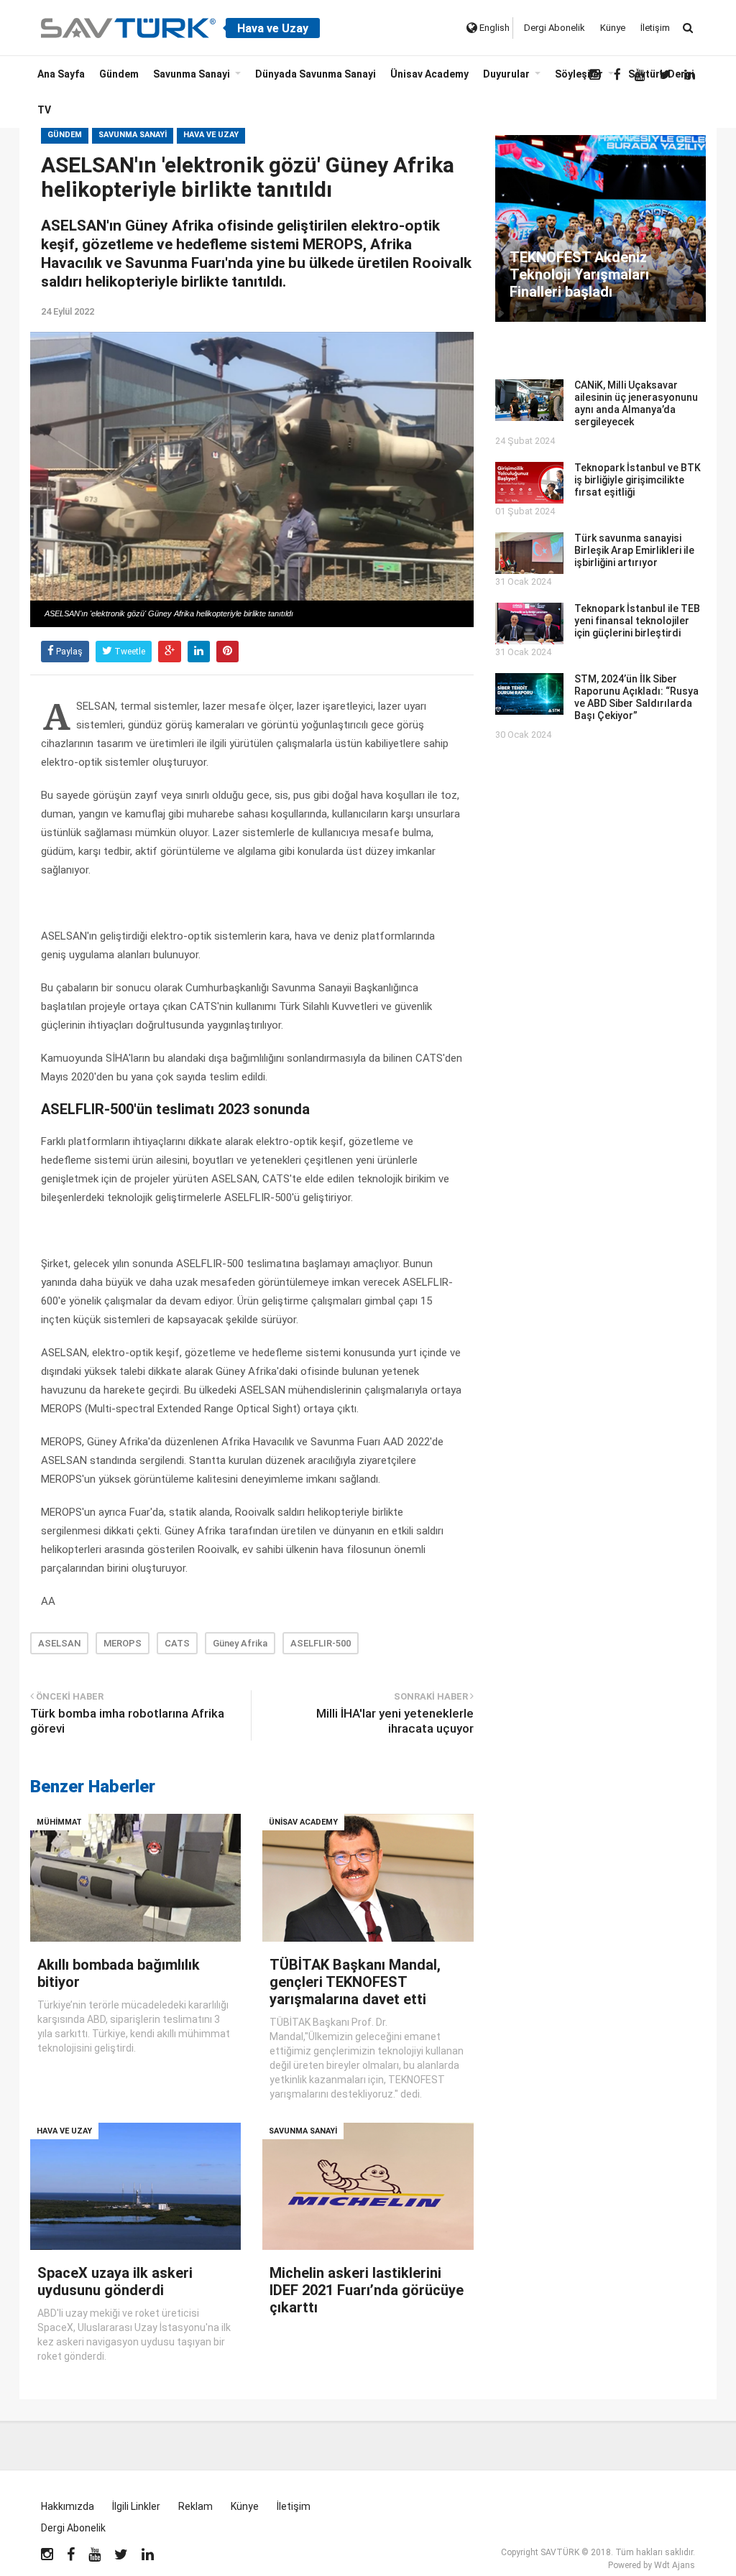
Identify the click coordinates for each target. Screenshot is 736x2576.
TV (44, 110)
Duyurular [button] (506, 74)
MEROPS (123, 1643)
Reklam (195, 2506)
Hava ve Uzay (211, 135)
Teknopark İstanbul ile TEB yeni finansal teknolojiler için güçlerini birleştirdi (637, 621)
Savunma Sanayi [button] (192, 74)
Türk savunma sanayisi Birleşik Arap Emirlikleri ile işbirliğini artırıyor (634, 550)
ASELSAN (59, 1643)
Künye (613, 28)
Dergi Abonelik (555, 28)
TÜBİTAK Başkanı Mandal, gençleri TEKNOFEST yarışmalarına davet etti (355, 1982)
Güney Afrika (240, 1643)
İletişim (655, 28)
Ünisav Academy (429, 74)
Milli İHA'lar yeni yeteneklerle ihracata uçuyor (395, 1721)
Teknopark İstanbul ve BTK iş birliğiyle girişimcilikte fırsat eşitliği (638, 480)
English (493, 28)
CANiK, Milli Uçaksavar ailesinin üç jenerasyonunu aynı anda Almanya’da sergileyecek (636, 403)
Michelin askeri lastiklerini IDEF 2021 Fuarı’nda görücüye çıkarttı (367, 2290)
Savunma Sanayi (133, 135)
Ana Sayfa (61, 74)
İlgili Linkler (136, 2506)
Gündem (119, 74)
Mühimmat (59, 1822)
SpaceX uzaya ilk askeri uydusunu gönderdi (115, 2281)
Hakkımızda (68, 2506)
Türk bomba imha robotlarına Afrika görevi (127, 1721)
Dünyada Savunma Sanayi (316, 74)
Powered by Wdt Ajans (652, 2565)
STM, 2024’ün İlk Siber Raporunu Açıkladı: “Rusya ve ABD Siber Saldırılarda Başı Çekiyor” (636, 697)
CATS (177, 1643)
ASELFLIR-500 (321, 1643)
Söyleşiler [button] (579, 74)
